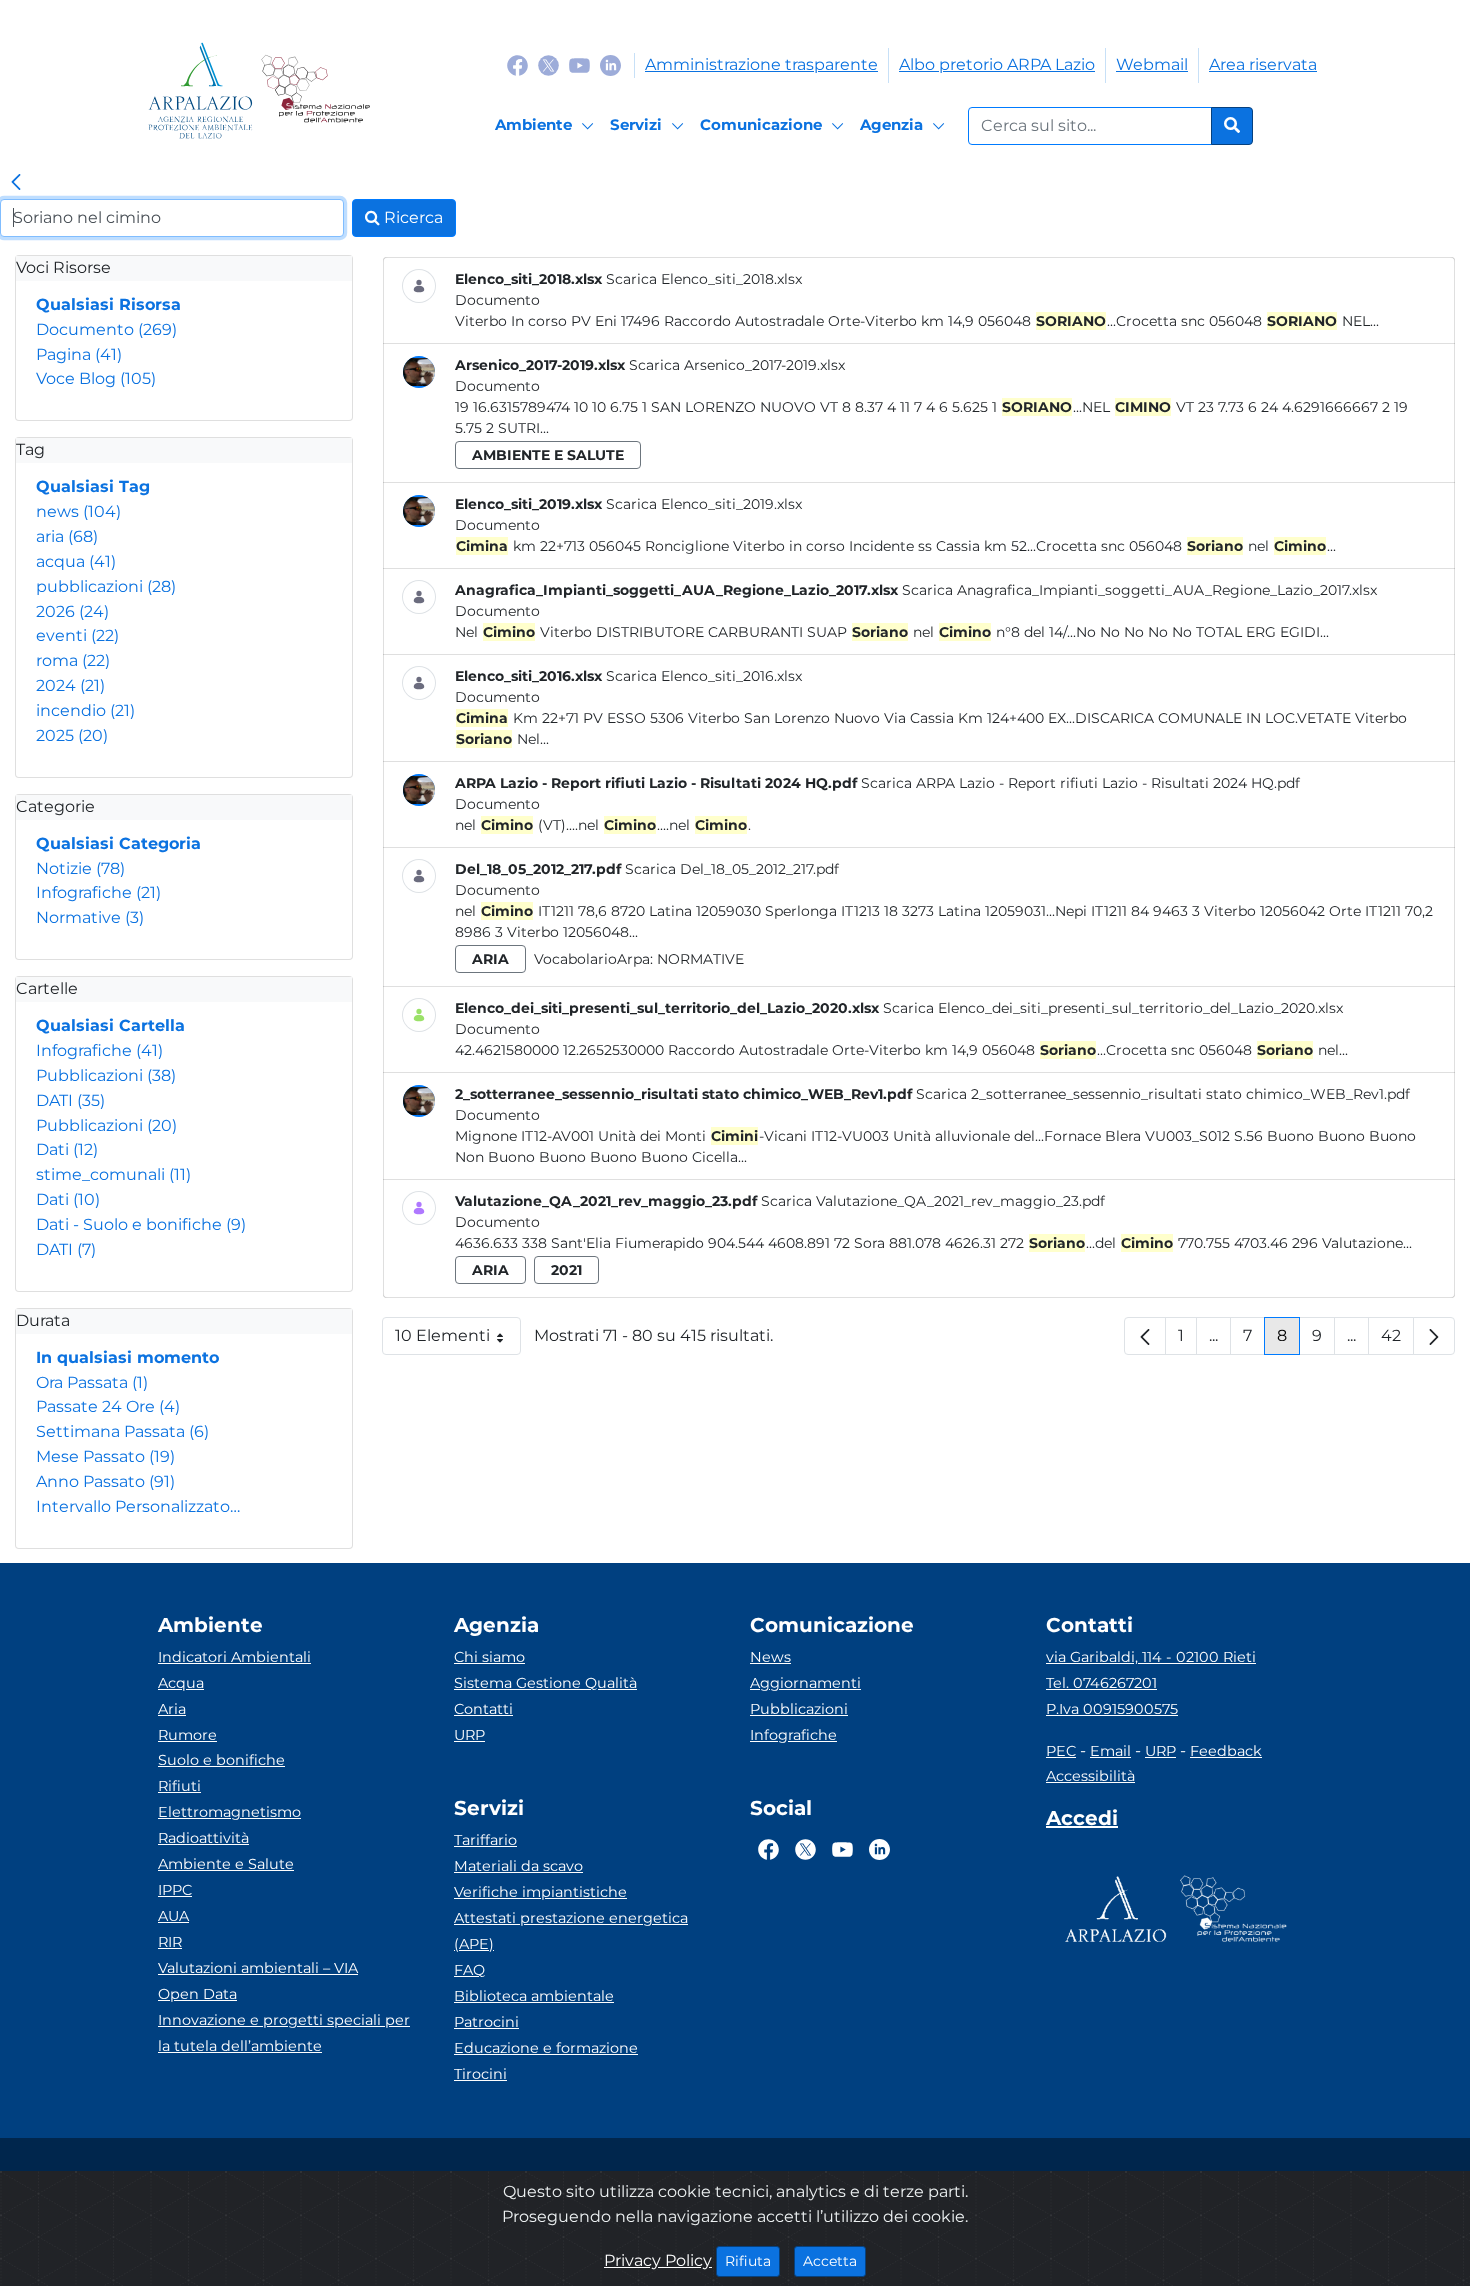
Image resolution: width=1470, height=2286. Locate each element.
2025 (72, 735)
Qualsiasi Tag (93, 486)
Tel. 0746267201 (1101, 1683)
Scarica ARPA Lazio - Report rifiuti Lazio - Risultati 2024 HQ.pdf (1080, 783)
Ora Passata (92, 1382)
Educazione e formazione (546, 2048)
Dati (67, 1149)
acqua (76, 561)
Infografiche (98, 892)
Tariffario (485, 1840)
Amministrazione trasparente (761, 64)
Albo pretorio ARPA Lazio (997, 64)
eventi (77, 635)
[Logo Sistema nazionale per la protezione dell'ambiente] (315, 90)
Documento (106, 329)
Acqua (181, 1683)
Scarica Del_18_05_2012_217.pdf (732, 869)
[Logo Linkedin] (610, 64)
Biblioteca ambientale (534, 1996)
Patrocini (486, 2022)
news (78, 511)
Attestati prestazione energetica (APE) (571, 1931)
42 (1397, 1340)
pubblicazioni (106, 586)
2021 (566, 1270)
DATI (70, 1100)
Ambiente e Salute (226, 1864)
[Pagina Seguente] (1434, 1336)
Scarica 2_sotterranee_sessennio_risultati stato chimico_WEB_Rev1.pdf (1163, 1094)
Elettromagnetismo (229, 1812)
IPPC (175, 1890)
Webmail (1152, 64)
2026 (72, 611)
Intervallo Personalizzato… (138, 1506)
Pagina (79, 354)
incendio (85, 710)
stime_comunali (113, 1174)
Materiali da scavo (518, 1866)
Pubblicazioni (106, 1075)
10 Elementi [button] (458, 1340)
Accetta (834, 2260)
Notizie (80, 868)
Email (1110, 1751)
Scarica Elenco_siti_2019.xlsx (704, 504)
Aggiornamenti (805, 1683)
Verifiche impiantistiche (540, 1892)
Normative (90, 917)
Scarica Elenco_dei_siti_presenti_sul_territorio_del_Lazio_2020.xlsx (1113, 1008)
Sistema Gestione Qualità (545, 1683)
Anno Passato (105, 1481)
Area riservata (1263, 64)
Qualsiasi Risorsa (108, 304)
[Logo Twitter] (548, 64)
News (770, 1657)
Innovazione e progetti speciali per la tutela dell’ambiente (284, 2033)
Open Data (197, 1994)
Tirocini (480, 2074)
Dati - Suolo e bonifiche (141, 1224)
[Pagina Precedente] (1145, 1336)
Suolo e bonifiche (221, 1760)
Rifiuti (179, 1786)
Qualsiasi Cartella (110, 1025)
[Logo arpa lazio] (200, 90)
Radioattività (203, 1838)
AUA (173, 1916)
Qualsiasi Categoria (118, 843)
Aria (172, 1709)
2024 (70, 685)
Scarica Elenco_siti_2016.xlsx (704, 676)
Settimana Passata (122, 1431)
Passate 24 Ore (108, 1406)
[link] (16, 183)
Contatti (483, 1709)
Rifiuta (752, 2260)
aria (67, 536)
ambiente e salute (548, 455)
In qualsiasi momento (127, 1357)
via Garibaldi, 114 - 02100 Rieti (1151, 1657)
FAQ (469, 1970)
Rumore (187, 1735)
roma (73, 660)
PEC (1061, 1751)
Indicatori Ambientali (234, 1657)
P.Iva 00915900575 (1112, 1709)
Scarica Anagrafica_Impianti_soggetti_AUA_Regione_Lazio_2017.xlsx (1139, 590)
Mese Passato (105, 1456)
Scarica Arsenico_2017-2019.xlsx (737, 365)
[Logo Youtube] (579, 64)
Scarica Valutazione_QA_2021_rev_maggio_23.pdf (933, 1201)
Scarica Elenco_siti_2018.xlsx (704, 279)
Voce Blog (96, 378)
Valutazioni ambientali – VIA (258, 1968)
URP (469, 1735)
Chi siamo (489, 1657)
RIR (170, 1942)
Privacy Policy (658, 2260)
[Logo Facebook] (517, 64)
